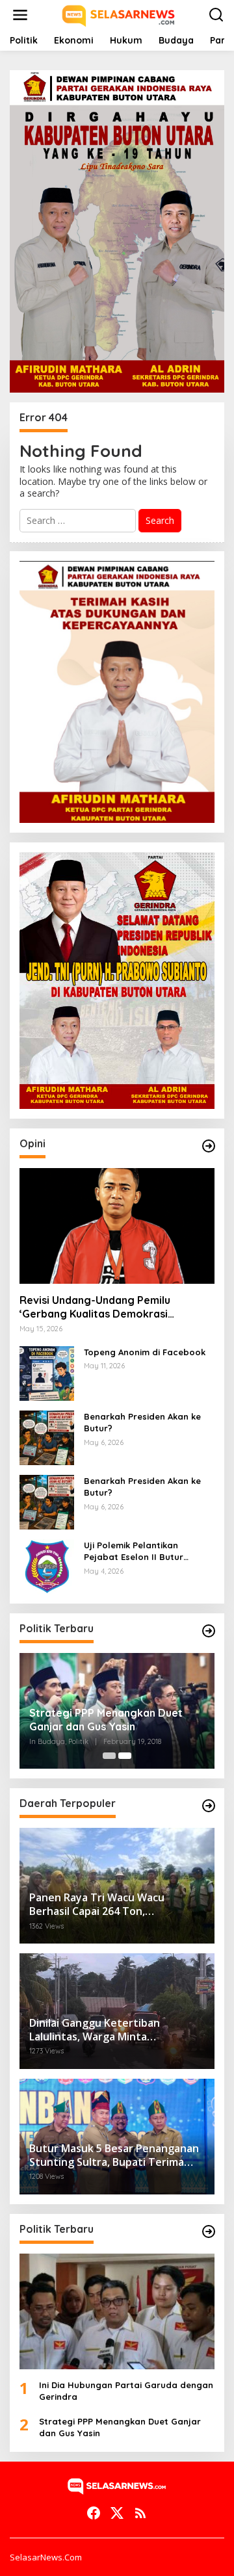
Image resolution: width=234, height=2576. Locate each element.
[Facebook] (94, 2513)
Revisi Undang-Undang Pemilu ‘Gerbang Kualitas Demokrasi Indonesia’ (95, 1307)
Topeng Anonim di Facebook (145, 1352)
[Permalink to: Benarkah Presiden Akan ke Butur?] (47, 1437)
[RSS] (140, 2513)
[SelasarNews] (119, 14)
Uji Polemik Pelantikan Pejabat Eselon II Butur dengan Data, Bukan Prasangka (134, 1551)
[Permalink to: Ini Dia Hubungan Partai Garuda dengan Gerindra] (117, 2311)
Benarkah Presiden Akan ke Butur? (142, 1422)
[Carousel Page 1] (109, 1756)
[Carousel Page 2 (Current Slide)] (125, 1756)
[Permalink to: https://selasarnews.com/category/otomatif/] (209, 1146)
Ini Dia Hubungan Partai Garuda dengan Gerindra (126, 2391)
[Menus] (20, 15)
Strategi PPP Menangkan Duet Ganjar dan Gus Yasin (106, 1720)
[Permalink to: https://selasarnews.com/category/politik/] (209, 1631)
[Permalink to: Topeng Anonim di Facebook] (47, 1373)
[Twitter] (117, 2513)
